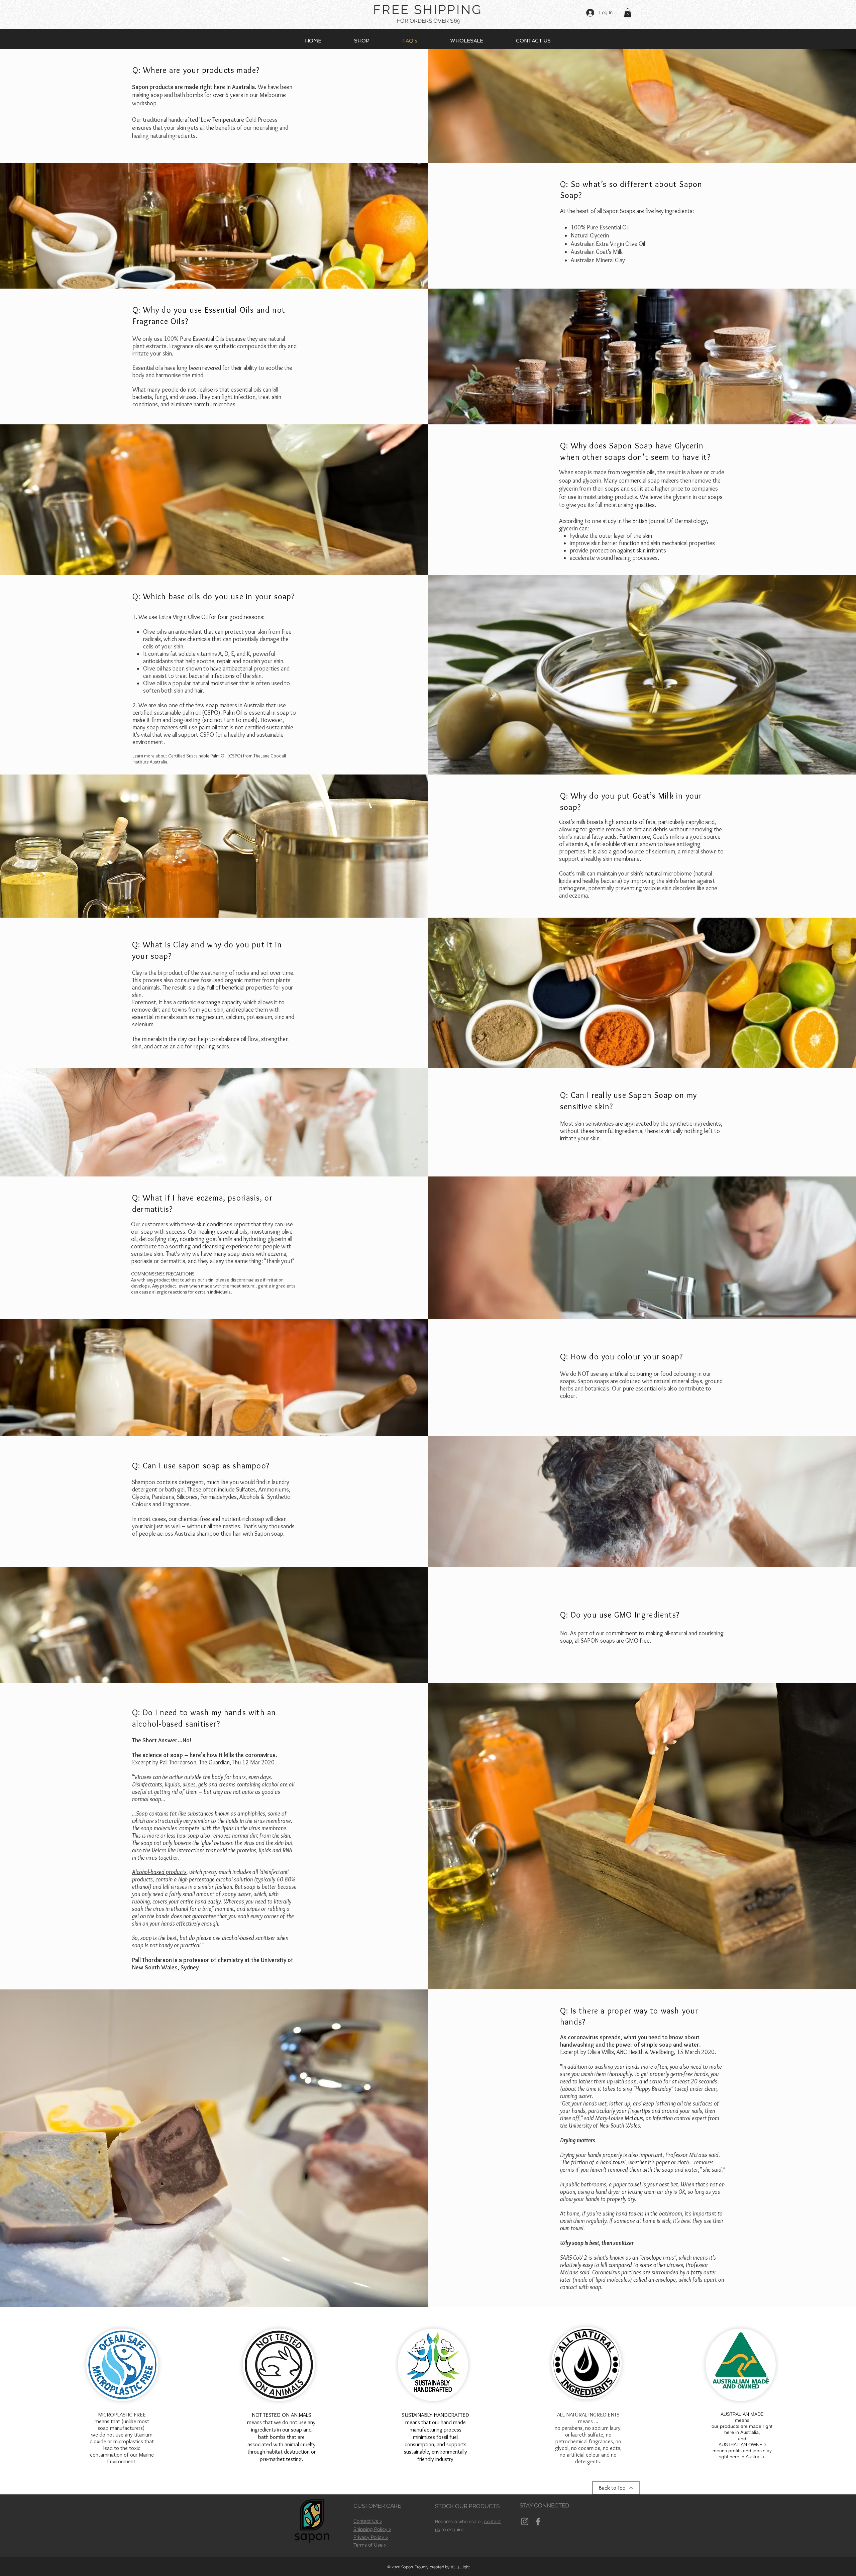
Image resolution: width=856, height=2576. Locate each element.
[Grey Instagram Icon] (525, 2521)
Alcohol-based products (159, 1872)
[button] (628, 13)
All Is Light (460, 2567)
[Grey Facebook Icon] (538, 2521)
